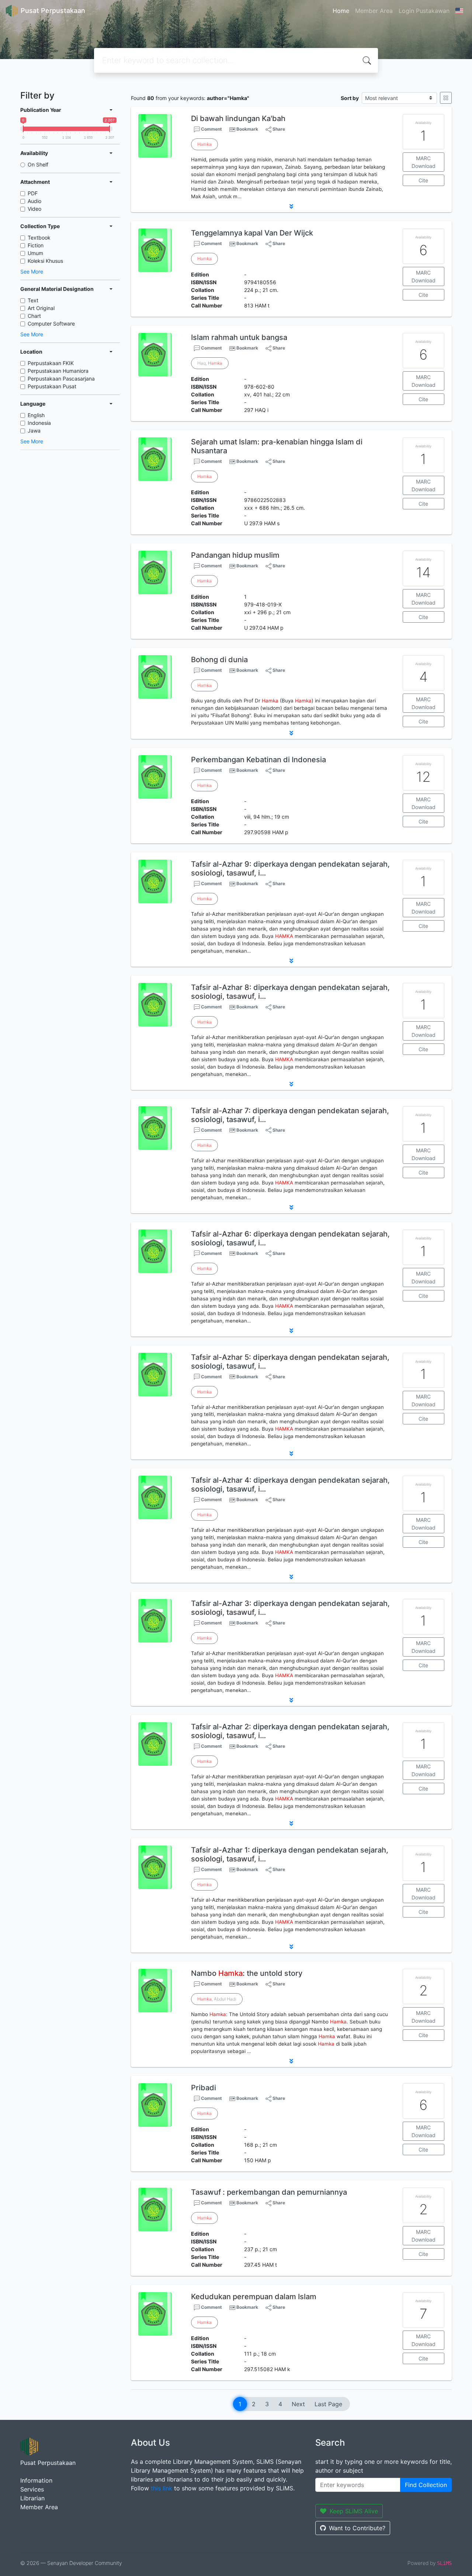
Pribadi (204, 2088)
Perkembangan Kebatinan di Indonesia (258, 760)
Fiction (36, 245)
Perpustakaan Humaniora (58, 371)
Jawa (34, 431)
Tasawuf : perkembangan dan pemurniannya (269, 2192)
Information (36, 2480)
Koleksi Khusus (45, 261)
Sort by (350, 98)
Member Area (374, 11)
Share (278, 129)
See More (32, 271)
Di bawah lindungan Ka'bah (238, 118)
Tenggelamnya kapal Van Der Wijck (252, 233)
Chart (34, 316)
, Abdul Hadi (217, 1999)
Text (33, 300)
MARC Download (424, 162)
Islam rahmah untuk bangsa (239, 337)
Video (34, 209)
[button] (291, 206)
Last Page (328, 2404)
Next (298, 2404)
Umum (35, 253)
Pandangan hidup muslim (235, 555)
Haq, (210, 363)
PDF (33, 193)
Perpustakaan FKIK (51, 363)
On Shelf (38, 164)
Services (32, 2489)
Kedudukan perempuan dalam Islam (254, 2297)
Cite (423, 180)
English (36, 415)
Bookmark (247, 129)
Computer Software (51, 324)
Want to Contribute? (357, 2528)
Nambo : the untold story (247, 1973)
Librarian (32, 2498)
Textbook (39, 238)
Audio (34, 201)
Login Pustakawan (424, 11)
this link (162, 2488)
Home (341, 11)
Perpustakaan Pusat (52, 386)
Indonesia (39, 423)
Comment (211, 129)
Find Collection (426, 2485)
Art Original (41, 308)
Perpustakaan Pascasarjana (61, 379)
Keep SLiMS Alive (354, 2511)
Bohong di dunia (219, 660)
